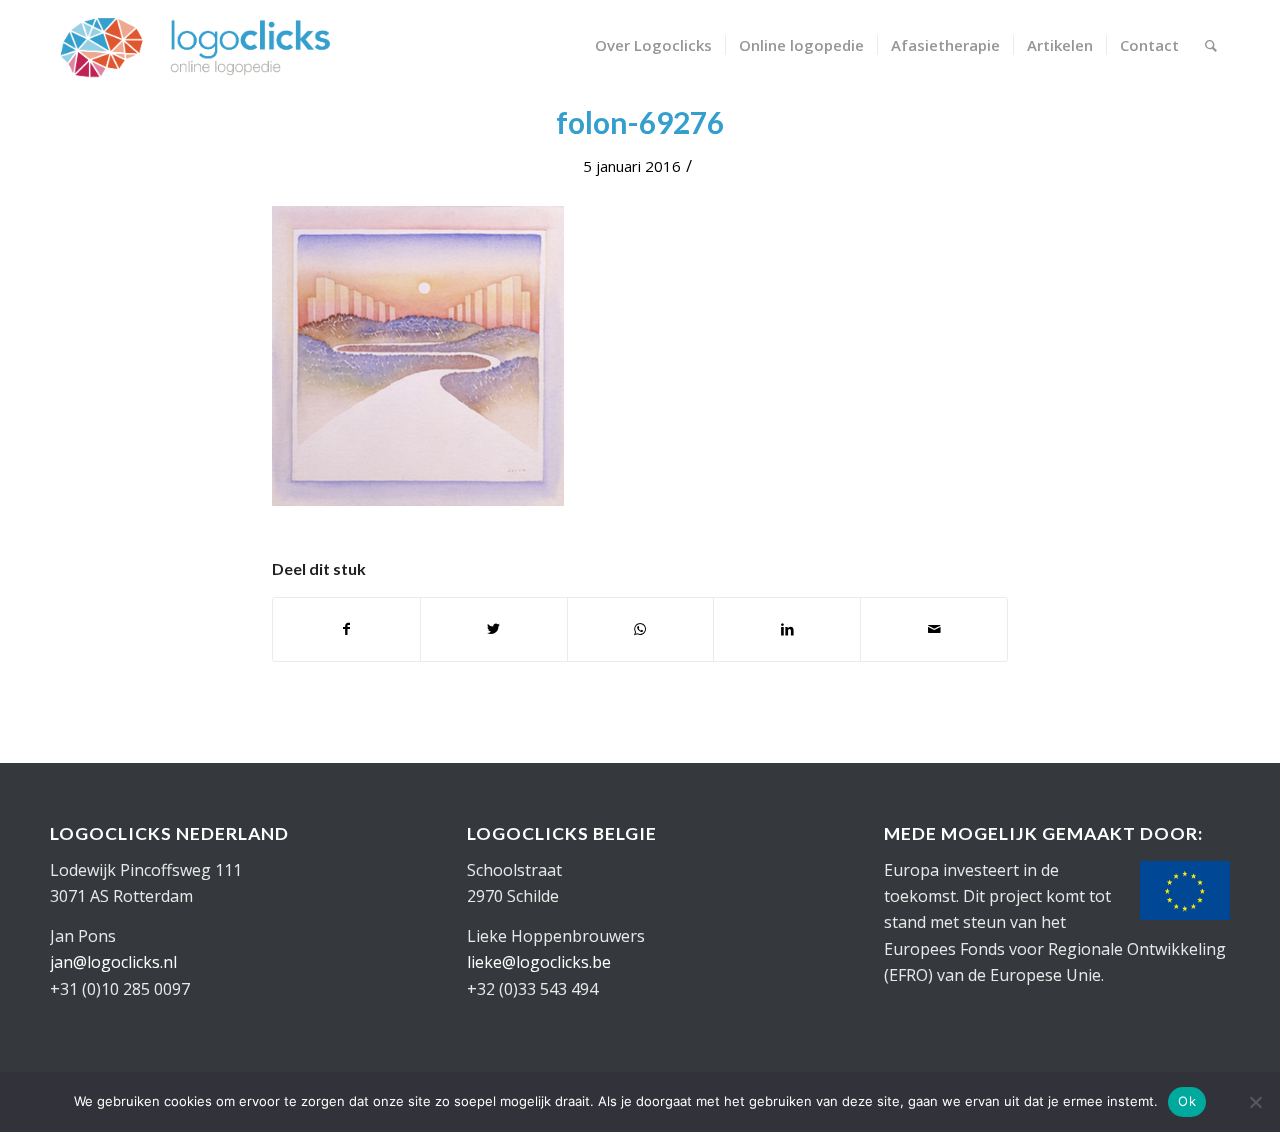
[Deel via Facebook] (346, 629)
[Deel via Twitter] (494, 629)
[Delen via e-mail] (934, 629)
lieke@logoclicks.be (539, 962)
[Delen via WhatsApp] (641, 629)
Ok (1187, 1101)
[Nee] (1255, 1102)
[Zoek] (1211, 45)
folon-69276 (640, 122)
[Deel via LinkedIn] (787, 629)
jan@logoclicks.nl (113, 962)
